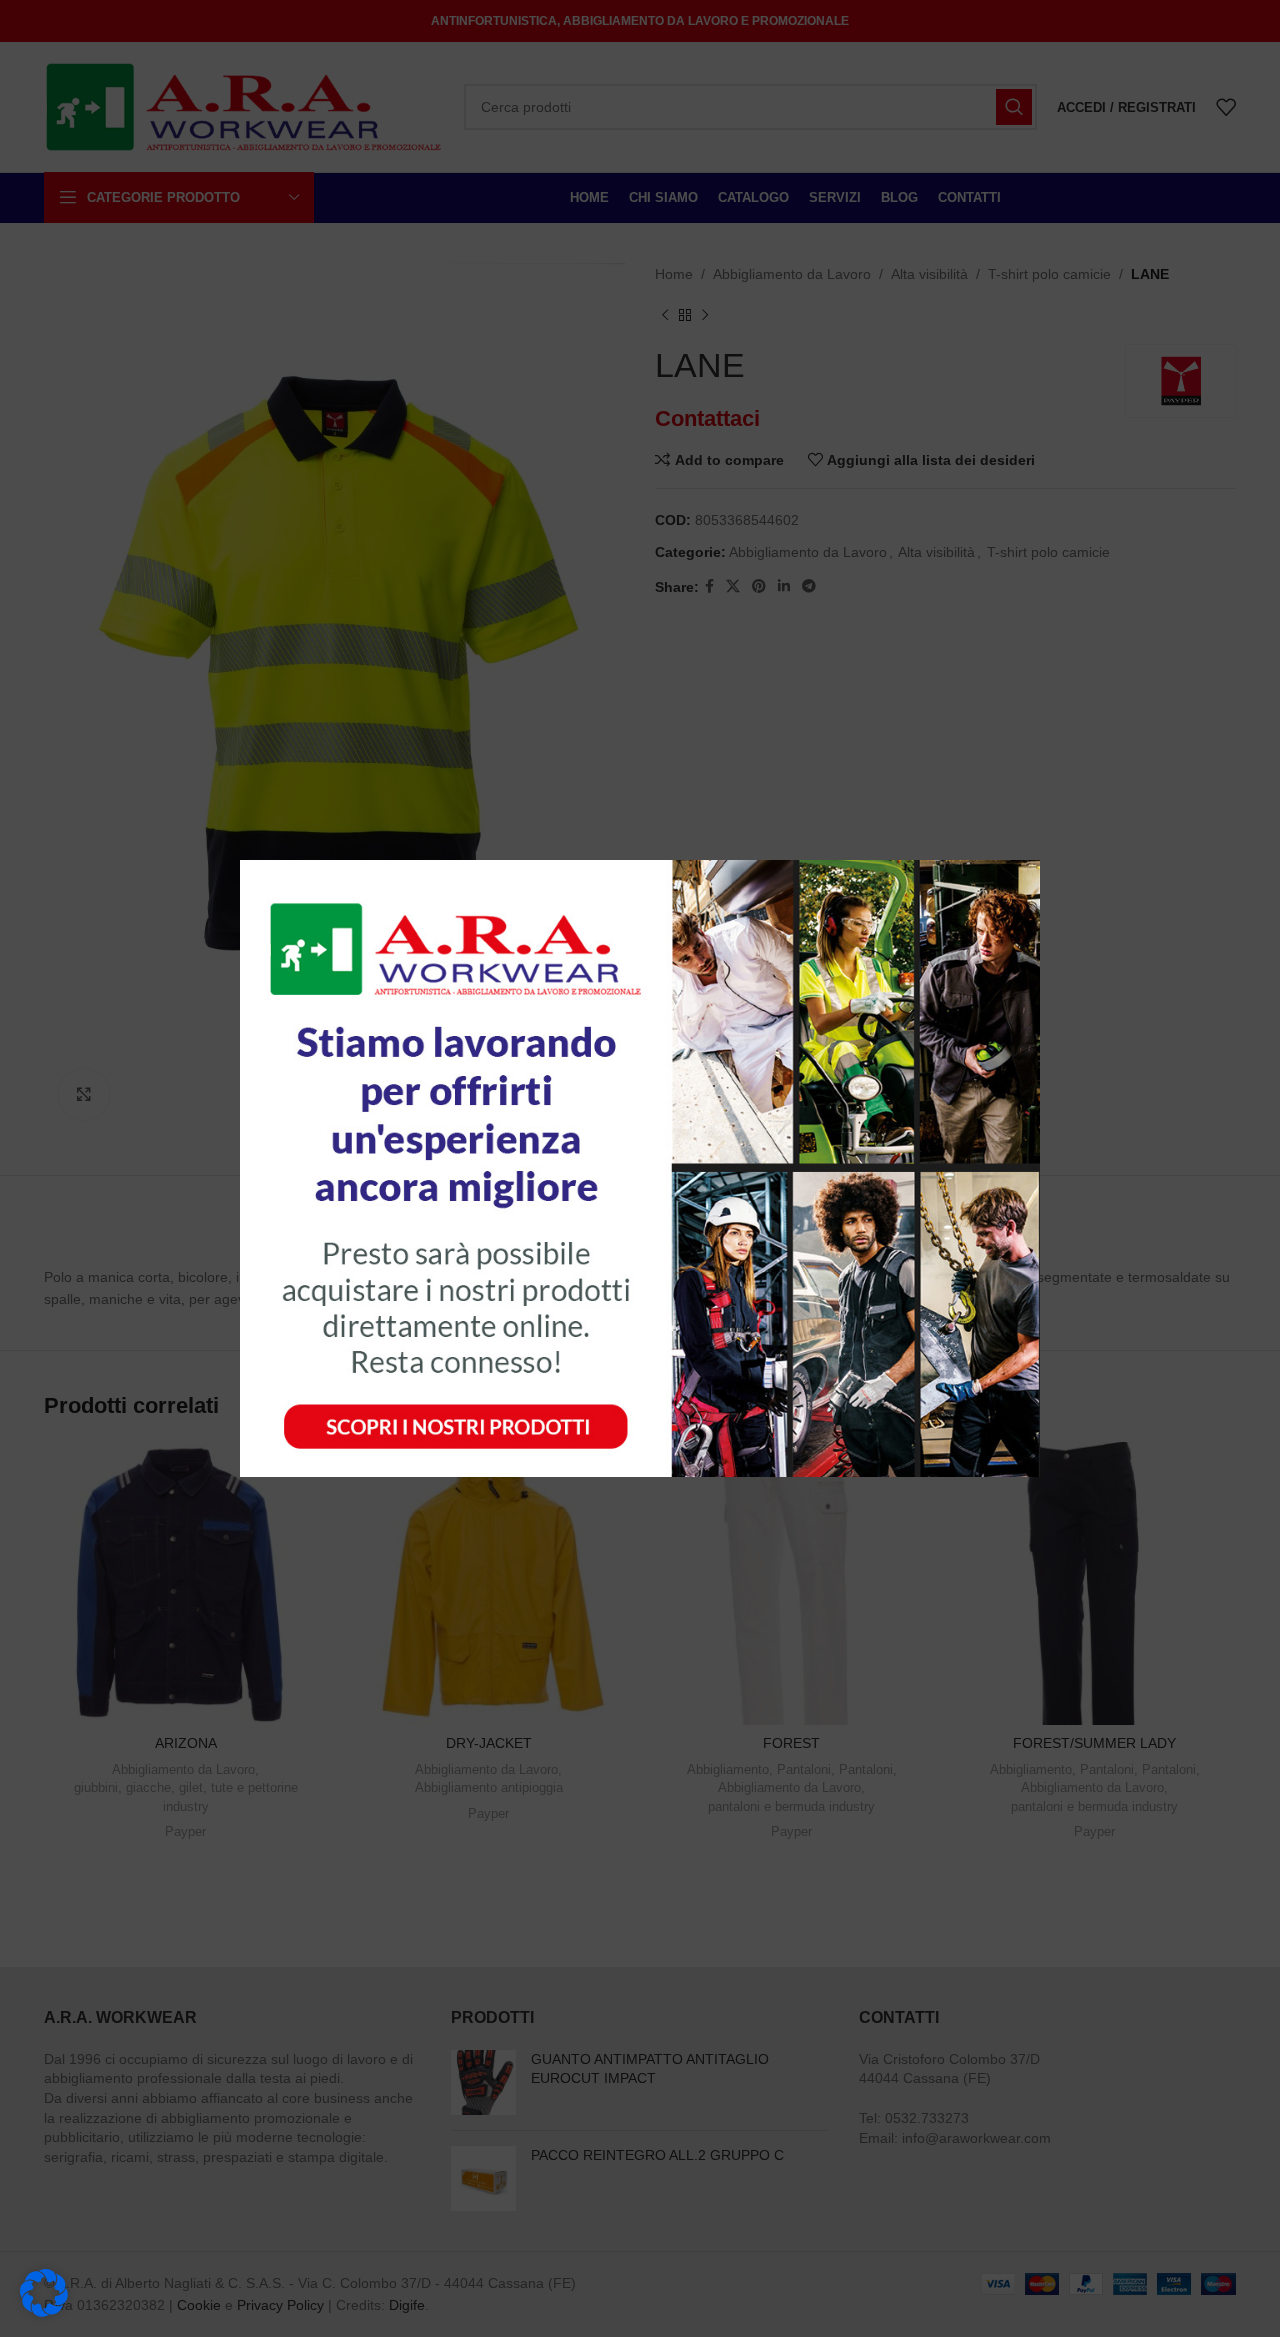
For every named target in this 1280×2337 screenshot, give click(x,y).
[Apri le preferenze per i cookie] (44, 2312)
